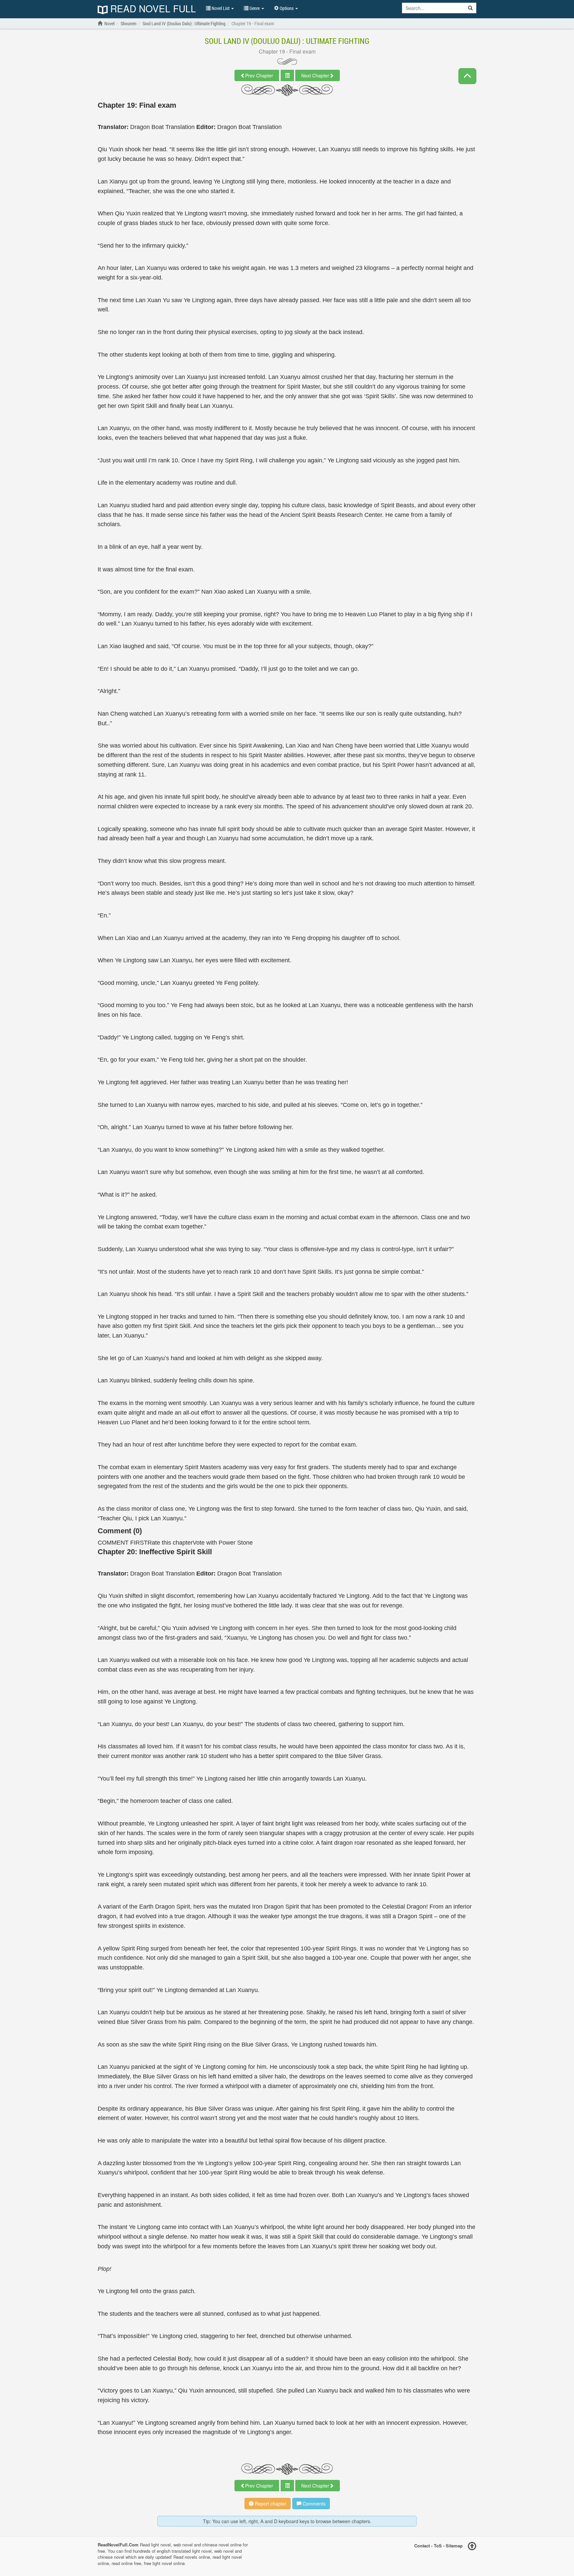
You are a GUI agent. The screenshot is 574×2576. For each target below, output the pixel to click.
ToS (438, 2546)
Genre (255, 8)
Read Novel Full (152, 9)
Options (287, 8)
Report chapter (270, 2504)
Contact (422, 2546)
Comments (313, 2504)
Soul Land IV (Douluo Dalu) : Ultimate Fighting (287, 41)
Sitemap (454, 2546)
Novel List (221, 8)
